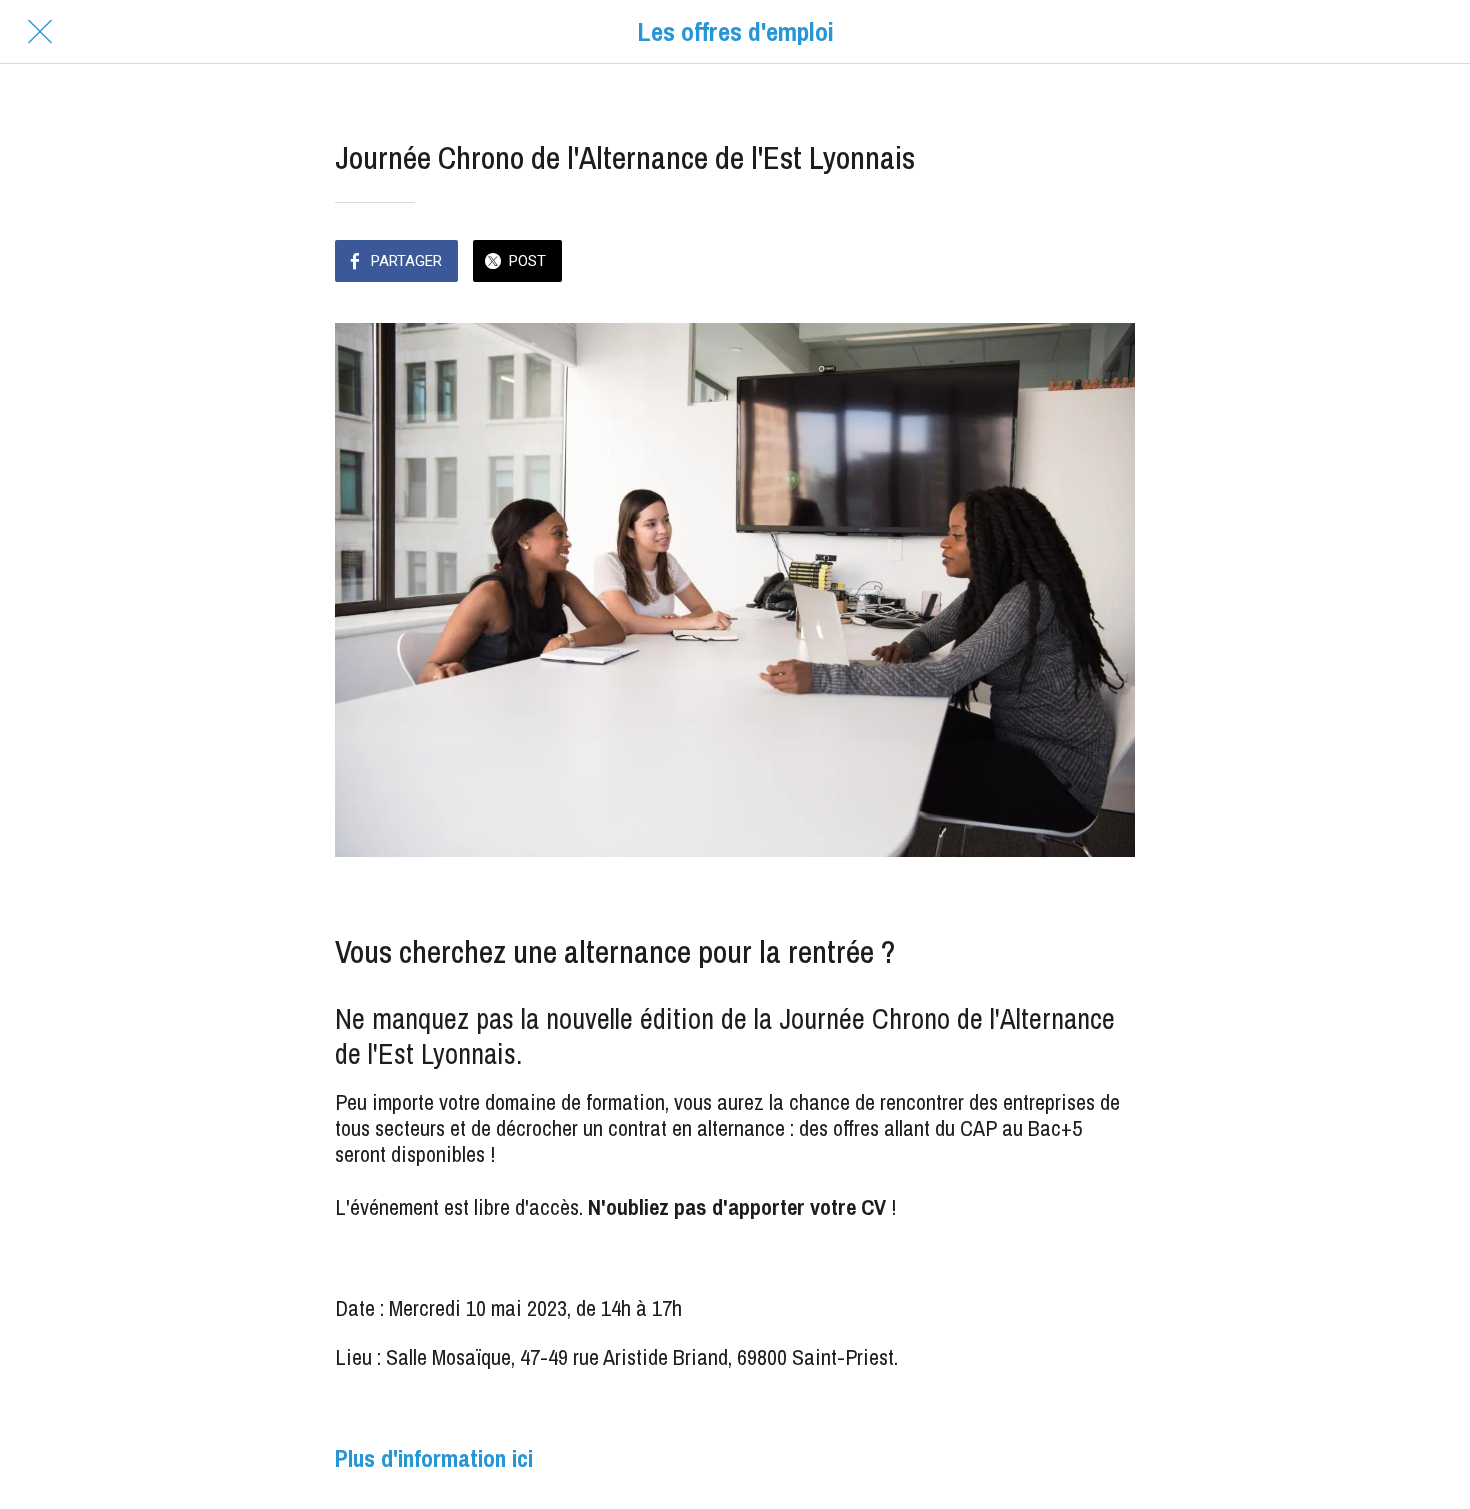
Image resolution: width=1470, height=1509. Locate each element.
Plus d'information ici (434, 1458)
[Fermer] (40, 32)
